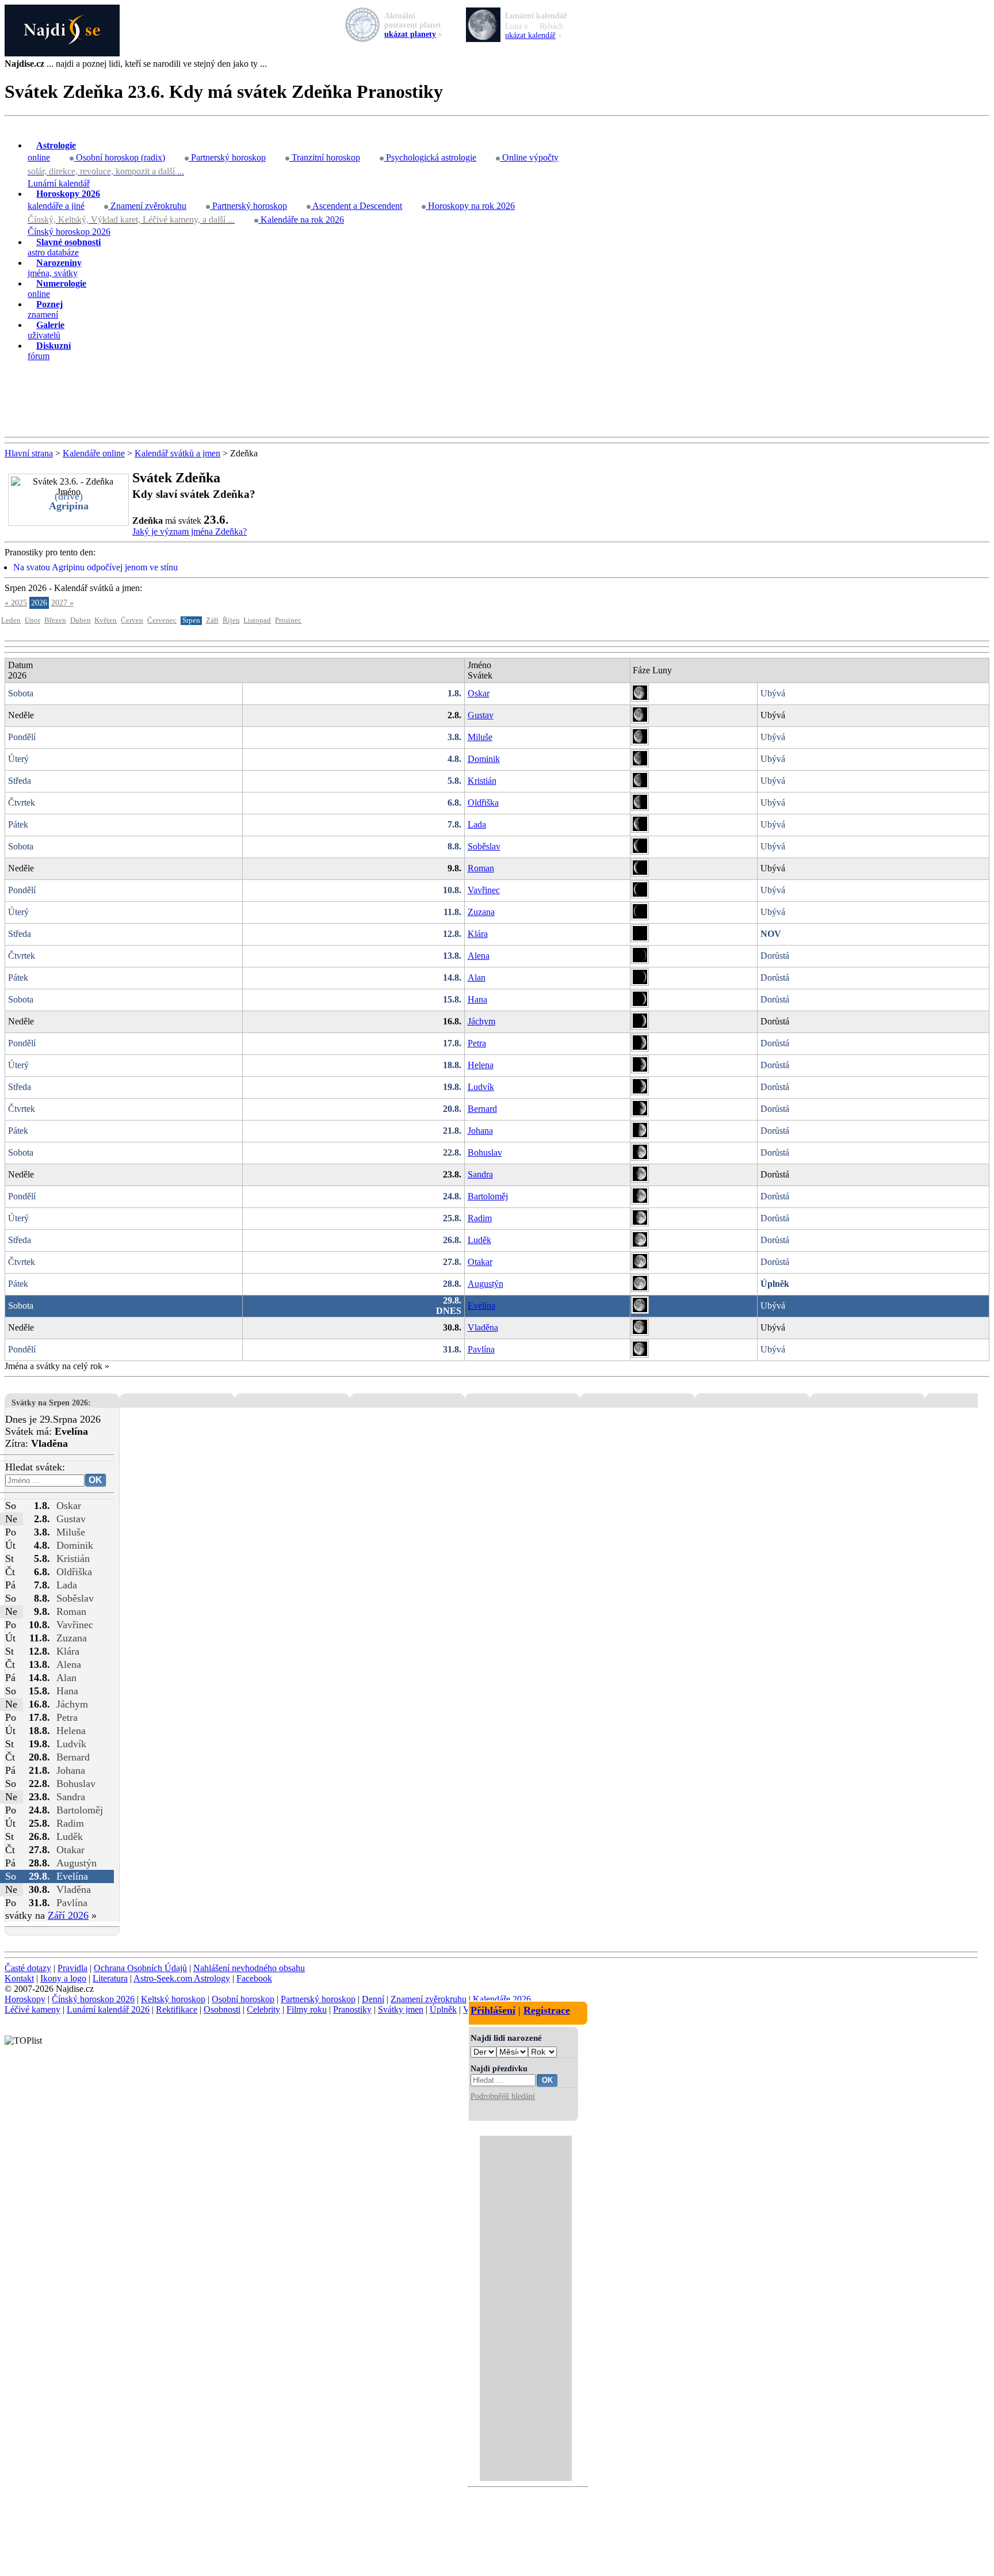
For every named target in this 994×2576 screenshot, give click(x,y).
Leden (11, 620)
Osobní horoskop (243, 1999)
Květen (106, 620)
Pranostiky (352, 2009)
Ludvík (481, 1087)
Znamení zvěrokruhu (147, 206)
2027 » (62, 603)
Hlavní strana (29, 453)
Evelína (481, 1306)
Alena (479, 956)
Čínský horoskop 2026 (69, 232)
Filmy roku (307, 2009)
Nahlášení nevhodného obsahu (249, 1968)
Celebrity (263, 2009)
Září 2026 (68, 1915)
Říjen (231, 620)
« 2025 (16, 603)
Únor (33, 620)
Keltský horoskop (173, 1999)
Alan (477, 978)
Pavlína (481, 1349)
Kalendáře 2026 (502, 1999)
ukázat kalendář (530, 35)
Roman (481, 868)
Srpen (191, 620)
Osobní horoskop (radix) (119, 157)
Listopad (257, 620)
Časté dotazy (28, 1968)
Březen (55, 620)
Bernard (482, 1109)
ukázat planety (410, 34)
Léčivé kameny (33, 2009)
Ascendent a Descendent (356, 206)
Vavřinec (484, 890)
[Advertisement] (497, 399)
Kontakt (19, 1978)
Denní (373, 1999)
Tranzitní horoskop (325, 157)
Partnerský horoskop (227, 157)
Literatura (110, 1978)
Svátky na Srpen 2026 (50, 1403)
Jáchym (481, 1021)
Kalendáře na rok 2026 (301, 220)
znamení (45, 309)
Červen (132, 620)
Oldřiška (483, 803)
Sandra (480, 1174)
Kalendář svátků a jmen (177, 453)
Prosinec (288, 620)
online (52, 151)
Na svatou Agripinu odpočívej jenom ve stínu (95, 567)
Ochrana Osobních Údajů (140, 1968)
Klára (478, 934)
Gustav (481, 715)
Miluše (480, 737)
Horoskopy (25, 1999)
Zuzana (481, 912)
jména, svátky (55, 268)
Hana (477, 999)
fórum (49, 351)
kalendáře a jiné (64, 200)
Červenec (162, 620)
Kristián (482, 781)
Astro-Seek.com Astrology (182, 1978)
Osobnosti (222, 2009)
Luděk (479, 1240)
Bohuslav (485, 1152)
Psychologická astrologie (430, 157)
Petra (477, 1043)
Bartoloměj (488, 1196)
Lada (477, 824)
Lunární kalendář (59, 183)
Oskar (479, 693)
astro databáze (64, 247)
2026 (39, 603)
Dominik (484, 759)
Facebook (254, 1978)
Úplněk (443, 2009)
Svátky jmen (401, 2009)
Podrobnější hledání (503, 2096)
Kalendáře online (94, 453)
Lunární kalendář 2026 (108, 2009)
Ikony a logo (63, 1978)
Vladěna (483, 1327)
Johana (480, 1131)
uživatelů (46, 330)
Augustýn (485, 1284)
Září (212, 620)
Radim (480, 1218)
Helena (481, 1065)
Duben (81, 620)
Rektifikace (177, 2009)
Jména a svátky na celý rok (53, 1366)
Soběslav (484, 846)
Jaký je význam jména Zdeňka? (190, 531)
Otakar (480, 1262)
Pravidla (72, 1968)
